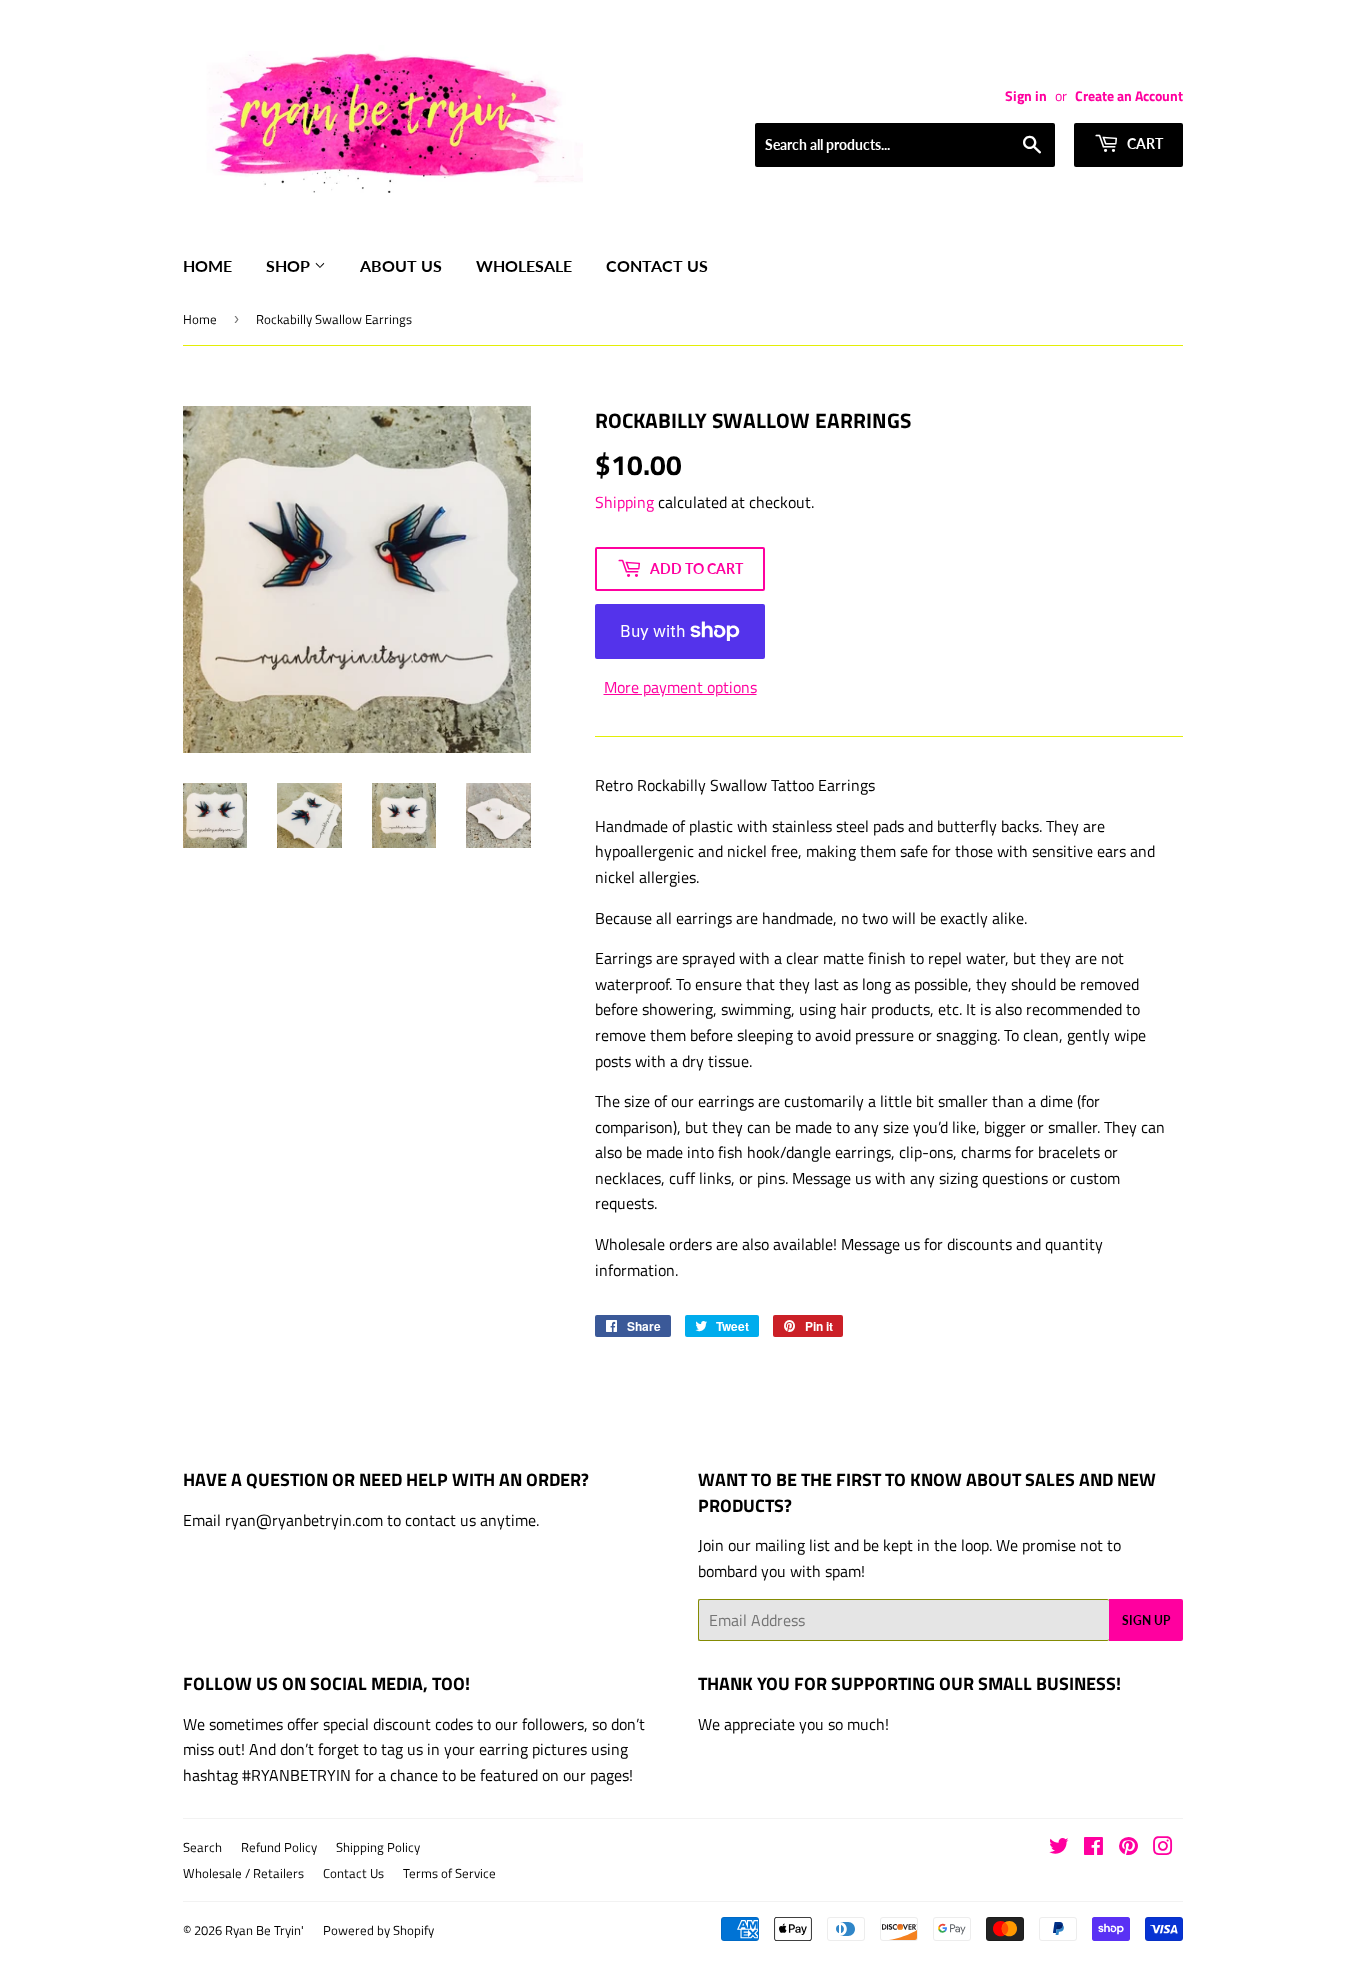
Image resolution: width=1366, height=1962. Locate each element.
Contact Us (657, 265)
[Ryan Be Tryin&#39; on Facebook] (1093, 1848)
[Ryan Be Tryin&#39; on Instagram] (1163, 1848)
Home (207, 265)
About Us (401, 265)
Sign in (1026, 96)
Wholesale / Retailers (243, 1873)
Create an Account (1129, 96)
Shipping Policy (378, 1847)
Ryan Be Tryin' (264, 1930)
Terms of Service (449, 1873)
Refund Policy (279, 1847)
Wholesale (524, 265)
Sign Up (1146, 1620)
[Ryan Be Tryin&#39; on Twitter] (1059, 1848)
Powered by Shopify (378, 1930)
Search (202, 1847)
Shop (290, 265)
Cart (1143, 143)
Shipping (624, 502)
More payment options (680, 687)
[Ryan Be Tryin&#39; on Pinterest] (1128, 1848)
